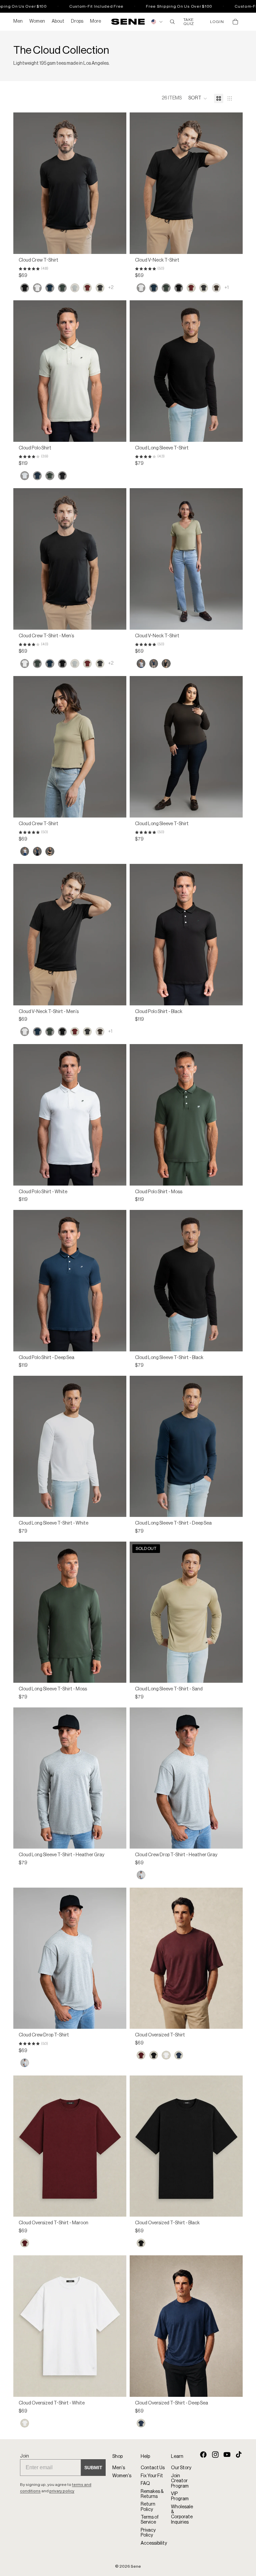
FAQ (145, 2484)
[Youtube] (227, 2454)
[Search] (172, 22)
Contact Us (153, 2468)
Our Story (181, 2468)
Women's (122, 2476)
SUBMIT (93, 2468)
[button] (198, 98)
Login (217, 22)
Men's (119, 2468)
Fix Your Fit (152, 2476)
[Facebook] (203, 2454)
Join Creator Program (180, 2481)
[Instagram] (215, 2454)
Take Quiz (189, 22)
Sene (136, 2566)
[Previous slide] (23, 183)
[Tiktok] (239, 2454)
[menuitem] (95, 22)
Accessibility (154, 2543)
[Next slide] (116, 183)
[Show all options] (111, 288)
